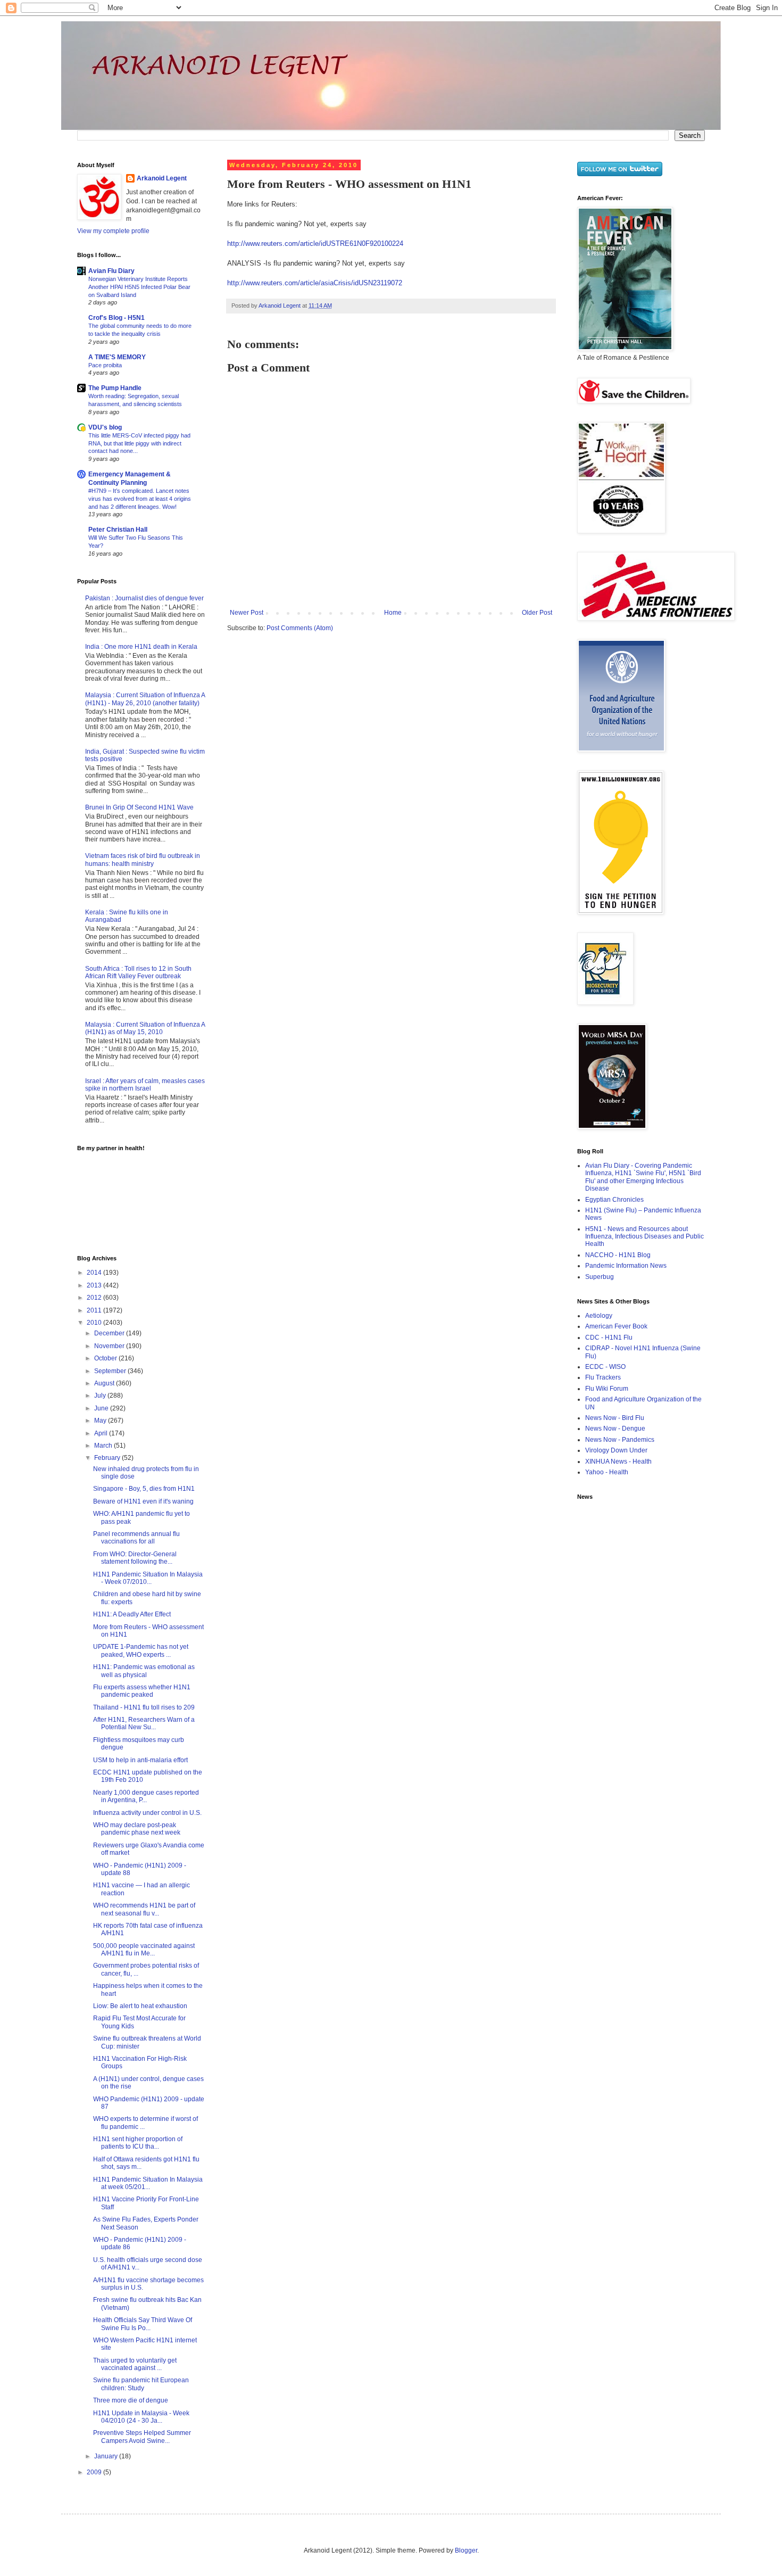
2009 (95, 2472)
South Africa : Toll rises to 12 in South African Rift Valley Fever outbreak (138, 972)
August (105, 1383)
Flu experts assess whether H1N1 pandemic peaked (142, 1691)
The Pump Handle (115, 388)
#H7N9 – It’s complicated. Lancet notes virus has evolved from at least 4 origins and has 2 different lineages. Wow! (140, 499)
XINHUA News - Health (618, 1462)
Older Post (537, 613)
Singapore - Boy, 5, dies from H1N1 (144, 1489)
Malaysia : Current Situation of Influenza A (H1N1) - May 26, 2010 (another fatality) (145, 699)
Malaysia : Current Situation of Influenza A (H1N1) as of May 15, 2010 (145, 1028)
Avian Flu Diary (111, 271)
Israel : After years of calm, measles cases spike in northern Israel (145, 1085)
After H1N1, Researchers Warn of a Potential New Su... (144, 1723)
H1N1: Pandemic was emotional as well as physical (144, 1671)
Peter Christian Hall (118, 530)
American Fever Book (616, 1326)
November (110, 1346)
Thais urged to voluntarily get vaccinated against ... (135, 2364)
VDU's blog (105, 427)
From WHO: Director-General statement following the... (135, 1558)
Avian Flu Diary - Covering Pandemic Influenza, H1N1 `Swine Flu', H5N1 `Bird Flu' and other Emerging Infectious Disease (643, 1177)
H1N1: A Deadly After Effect (132, 1614)
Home (393, 613)
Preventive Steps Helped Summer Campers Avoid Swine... (142, 2437)
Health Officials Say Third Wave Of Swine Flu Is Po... (143, 2324)
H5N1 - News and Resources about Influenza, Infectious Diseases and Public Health (644, 1237)
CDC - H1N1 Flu (609, 1337)
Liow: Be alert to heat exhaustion (140, 2006)
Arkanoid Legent (280, 306)
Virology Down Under (616, 1450)
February (108, 1458)
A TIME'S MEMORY (117, 357)
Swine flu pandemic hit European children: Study (141, 2384)
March (104, 1446)
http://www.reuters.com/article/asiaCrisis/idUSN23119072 (315, 283)
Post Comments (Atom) (300, 628)
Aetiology (599, 1316)
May (101, 1421)
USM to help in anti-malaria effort (140, 1760)
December (110, 1333)
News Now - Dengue (615, 1429)
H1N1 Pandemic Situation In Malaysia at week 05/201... (148, 2183)
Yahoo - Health (607, 1472)
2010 (95, 1323)
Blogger (466, 2550)
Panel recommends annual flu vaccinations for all (136, 1538)
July (101, 1396)
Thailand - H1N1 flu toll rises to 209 (144, 1707)
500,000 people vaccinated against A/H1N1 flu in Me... (144, 1950)
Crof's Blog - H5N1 (117, 318)
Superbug (600, 1277)
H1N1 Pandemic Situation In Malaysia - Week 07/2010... (148, 1578)
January (107, 2456)
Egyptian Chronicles (614, 1200)
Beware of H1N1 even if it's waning (143, 1501)
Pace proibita (105, 365)
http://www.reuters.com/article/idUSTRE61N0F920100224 (315, 243)
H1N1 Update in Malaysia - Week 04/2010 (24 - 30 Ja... (141, 2417)
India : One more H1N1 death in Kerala (141, 647)
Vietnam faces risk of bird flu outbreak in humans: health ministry (143, 860)
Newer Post (247, 613)
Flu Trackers (603, 1377)
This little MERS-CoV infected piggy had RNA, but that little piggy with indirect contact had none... (139, 443)
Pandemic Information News (626, 1266)
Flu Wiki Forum (607, 1389)
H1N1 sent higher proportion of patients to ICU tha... (138, 2143)
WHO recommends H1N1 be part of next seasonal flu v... (144, 1909)
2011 (95, 1310)
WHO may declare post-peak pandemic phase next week (137, 1829)
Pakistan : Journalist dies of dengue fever (144, 598)
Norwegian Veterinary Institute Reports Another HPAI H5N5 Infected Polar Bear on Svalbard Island (139, 287)
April (102, 1433)
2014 (95, 1273)
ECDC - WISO (605, 1367)
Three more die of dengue (131, 2400)
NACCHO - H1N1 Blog (618, 1255)
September (111, 1371)
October (106, 1358)
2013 (95, 1285)
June (102, 1408)
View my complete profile (113, 231)
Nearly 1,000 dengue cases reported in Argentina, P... (146, 1796)
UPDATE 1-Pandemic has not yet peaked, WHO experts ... (141, 1650)
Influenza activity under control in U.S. (147, 1813)
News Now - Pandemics (620, 1440)
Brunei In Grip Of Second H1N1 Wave (139, 807)
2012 (95, 1298)
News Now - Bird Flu (615, 1418)
